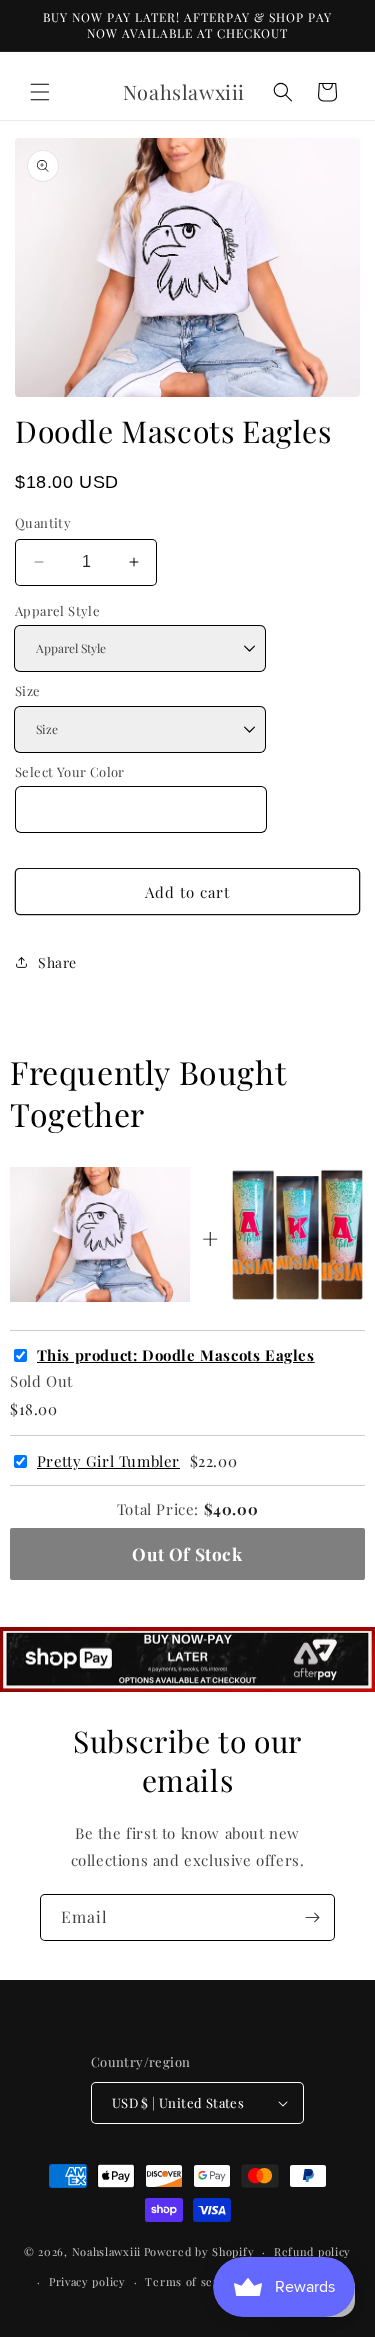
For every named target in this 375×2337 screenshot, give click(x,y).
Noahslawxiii (106, 2251)
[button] (40, 92)
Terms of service (192, 2281)
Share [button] (57, 962)
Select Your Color (70, 771)
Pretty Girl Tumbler (108, 1461)
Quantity (43, 522)
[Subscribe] (312, 1917)
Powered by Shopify (199, 2251)
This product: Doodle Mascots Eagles (176, 1355)
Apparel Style (57, 610)
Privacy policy (87, 2281)
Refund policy (312, 2251)
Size (28, 690)
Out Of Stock (187, 1553)
